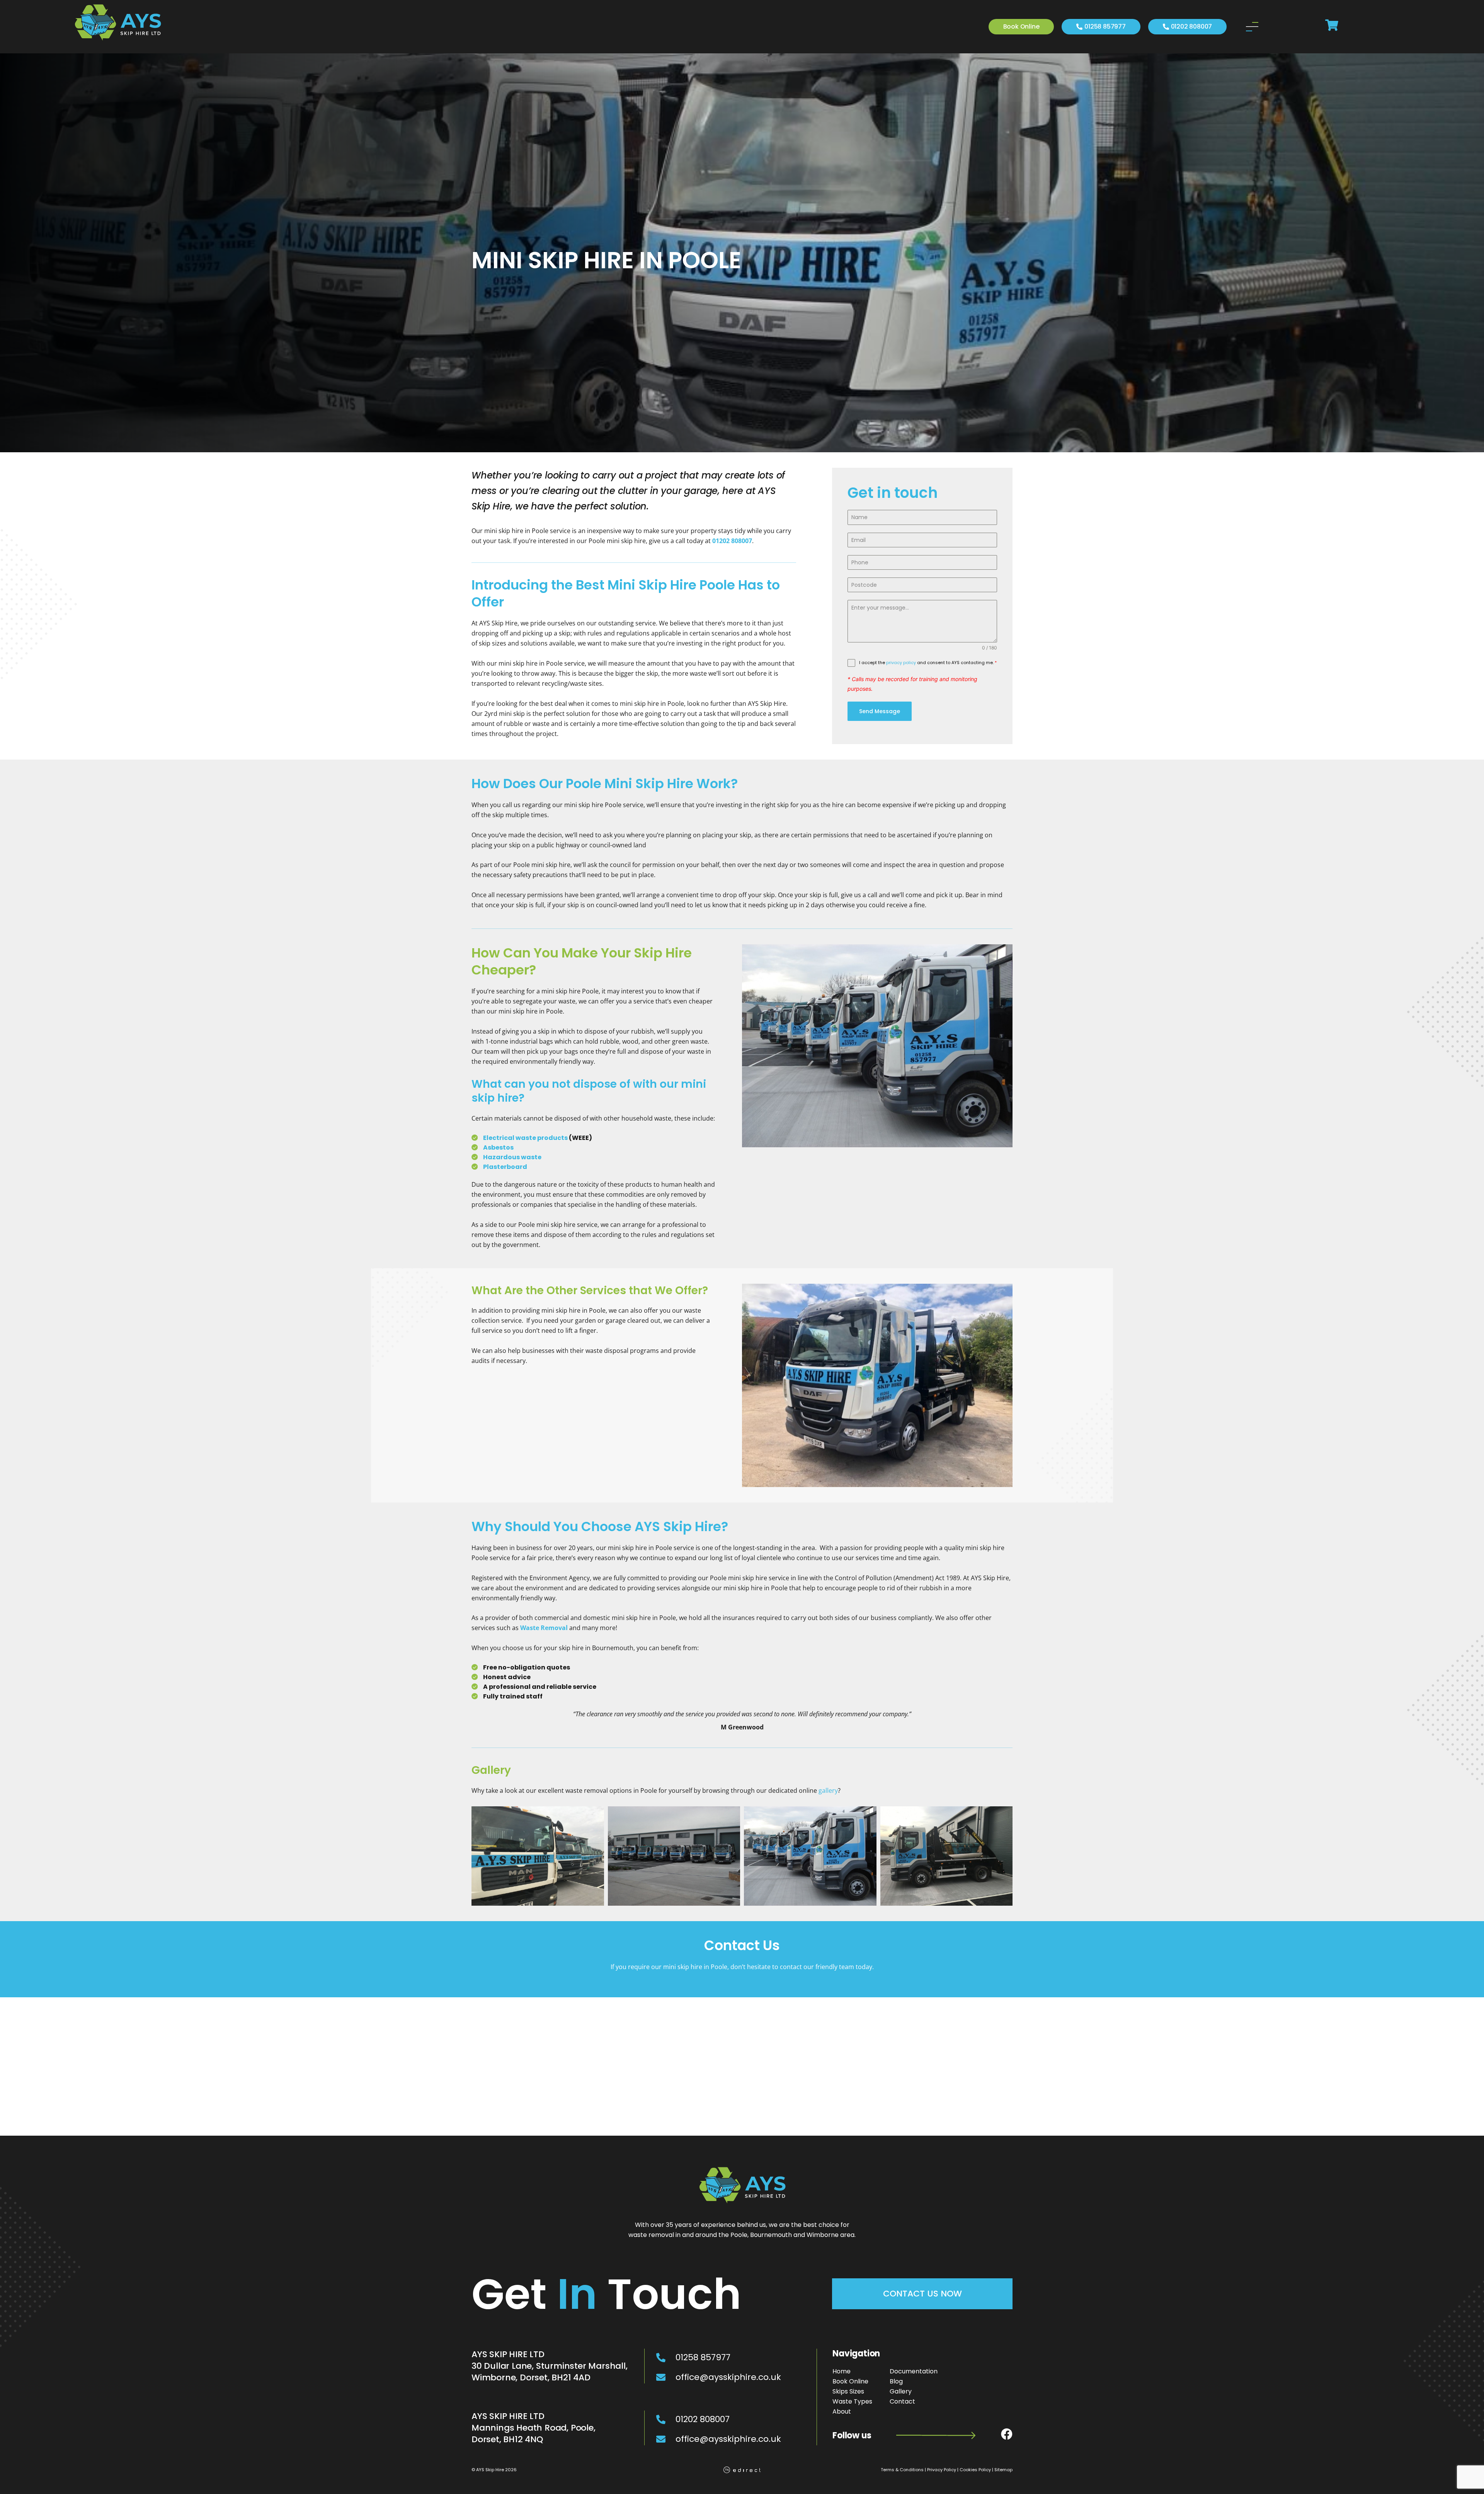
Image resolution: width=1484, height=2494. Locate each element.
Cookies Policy (975, 2470)
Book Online (850, 2381)
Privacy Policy (942, 2470)
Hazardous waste (512, 1157)
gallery (828, 1790)
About (842, 2411)
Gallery (901, 2391)
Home (842, 2371)
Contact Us (742, 1945)
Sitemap (1003, 2470)
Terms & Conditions (902, 2470)
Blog (896, 2381)
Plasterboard (505, 1167)
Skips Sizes (848, 2391)
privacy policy (901, 663)
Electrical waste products (525, 1138)
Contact (902, 2401)
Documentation (914, 2371)
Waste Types (852, 2401)
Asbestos (498, 1147)
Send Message (880, 711)
